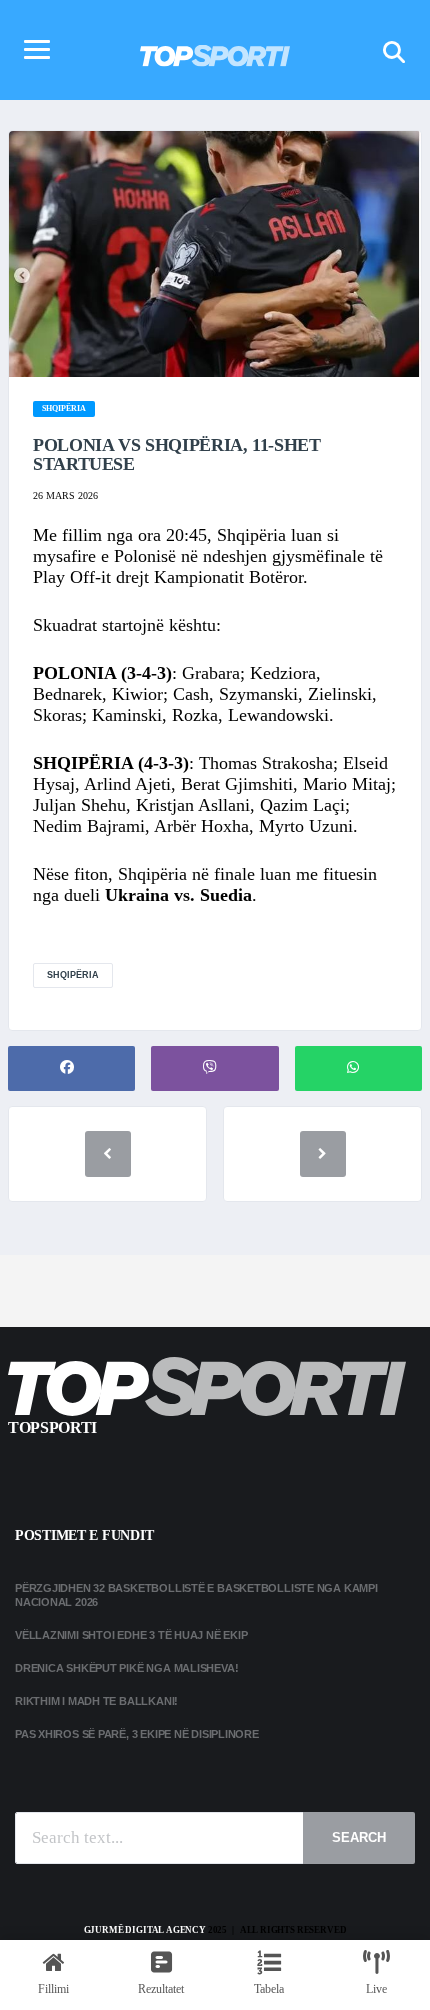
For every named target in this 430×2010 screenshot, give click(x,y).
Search (359, 1837)
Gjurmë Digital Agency (145, 1930)
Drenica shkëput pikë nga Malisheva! (126, 1668)
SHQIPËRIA (73, 975)
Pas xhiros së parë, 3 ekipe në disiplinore (137, 1734)
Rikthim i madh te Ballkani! (96, 1701)
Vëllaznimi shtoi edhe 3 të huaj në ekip (131, 1635)
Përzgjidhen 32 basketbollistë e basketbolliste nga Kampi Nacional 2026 (196, 1594)
